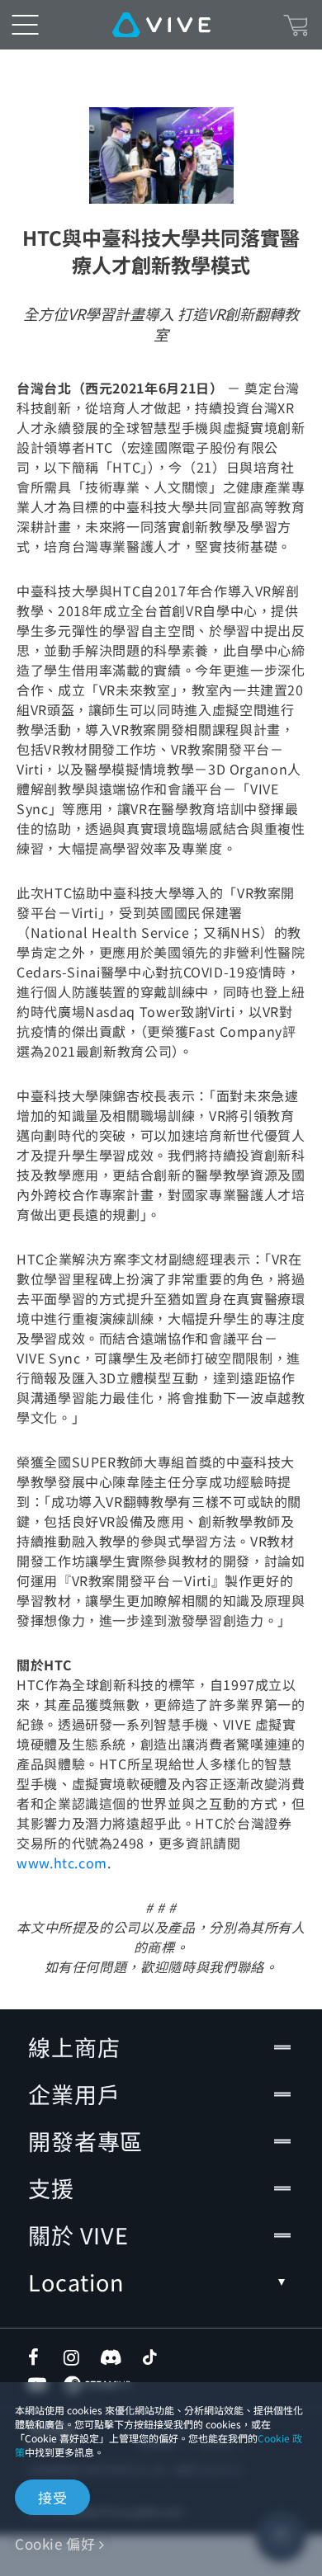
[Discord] (111, 2357)
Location (76, 2282)
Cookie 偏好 (55, 2543)
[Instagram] (73, 2357)
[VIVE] (161, 25)
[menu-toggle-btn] (25, 25)
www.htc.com (62, 1863)
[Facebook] (37, 2357)
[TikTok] (149, 2357)
